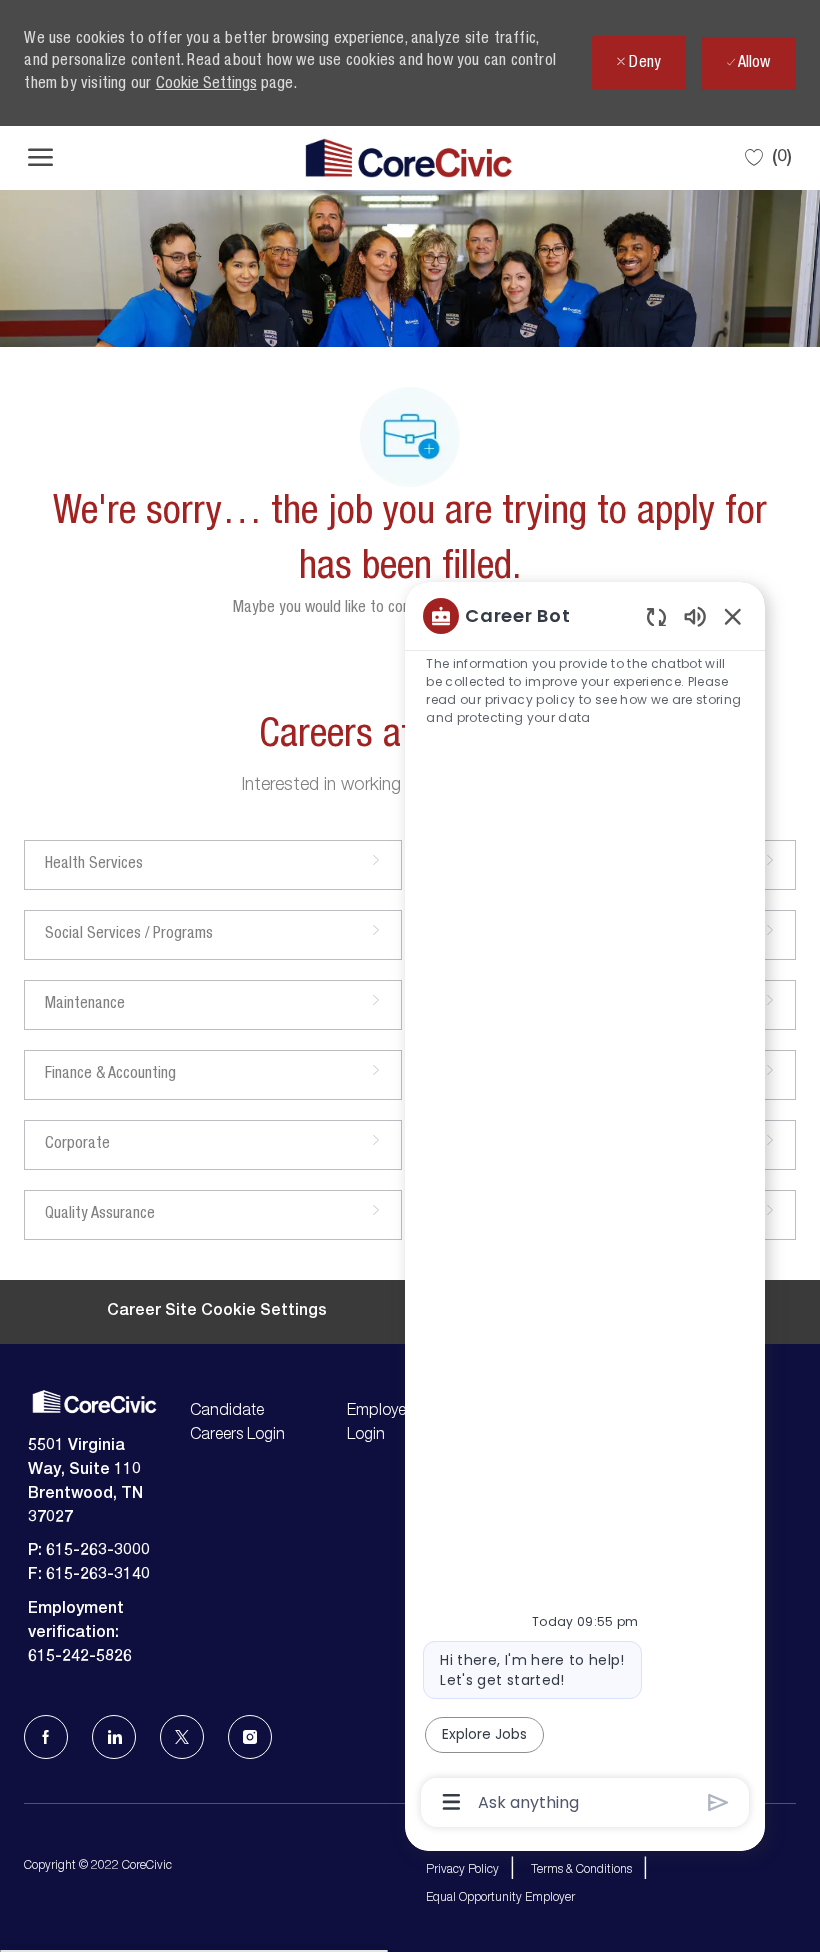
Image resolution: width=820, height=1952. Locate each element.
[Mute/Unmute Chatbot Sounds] (695, 615)
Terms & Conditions (581, 1870)
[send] (718, 1802)
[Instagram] (250, 1737)
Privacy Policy (462, 1870)
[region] (585, 1207)
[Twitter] (182, 1737)
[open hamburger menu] (40, 158)
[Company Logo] (408, 158)
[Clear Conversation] (656, 616)
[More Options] (451, 1802)
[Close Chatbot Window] (733, 616)
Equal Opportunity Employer (500, 1898)
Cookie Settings (206, 85)
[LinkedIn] (114, 1737)
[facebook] (46, 1737)
